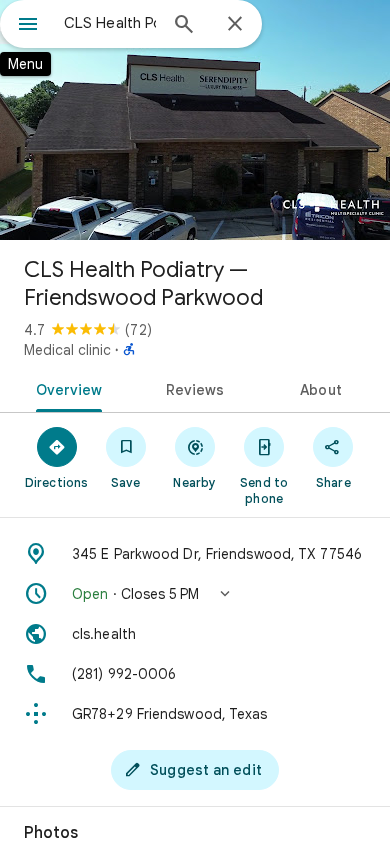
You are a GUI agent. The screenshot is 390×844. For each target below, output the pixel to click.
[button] (195, 594)
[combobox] (110, 23)
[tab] (65, 388)
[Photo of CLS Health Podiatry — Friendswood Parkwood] (195, 120)
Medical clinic (67, 350)
